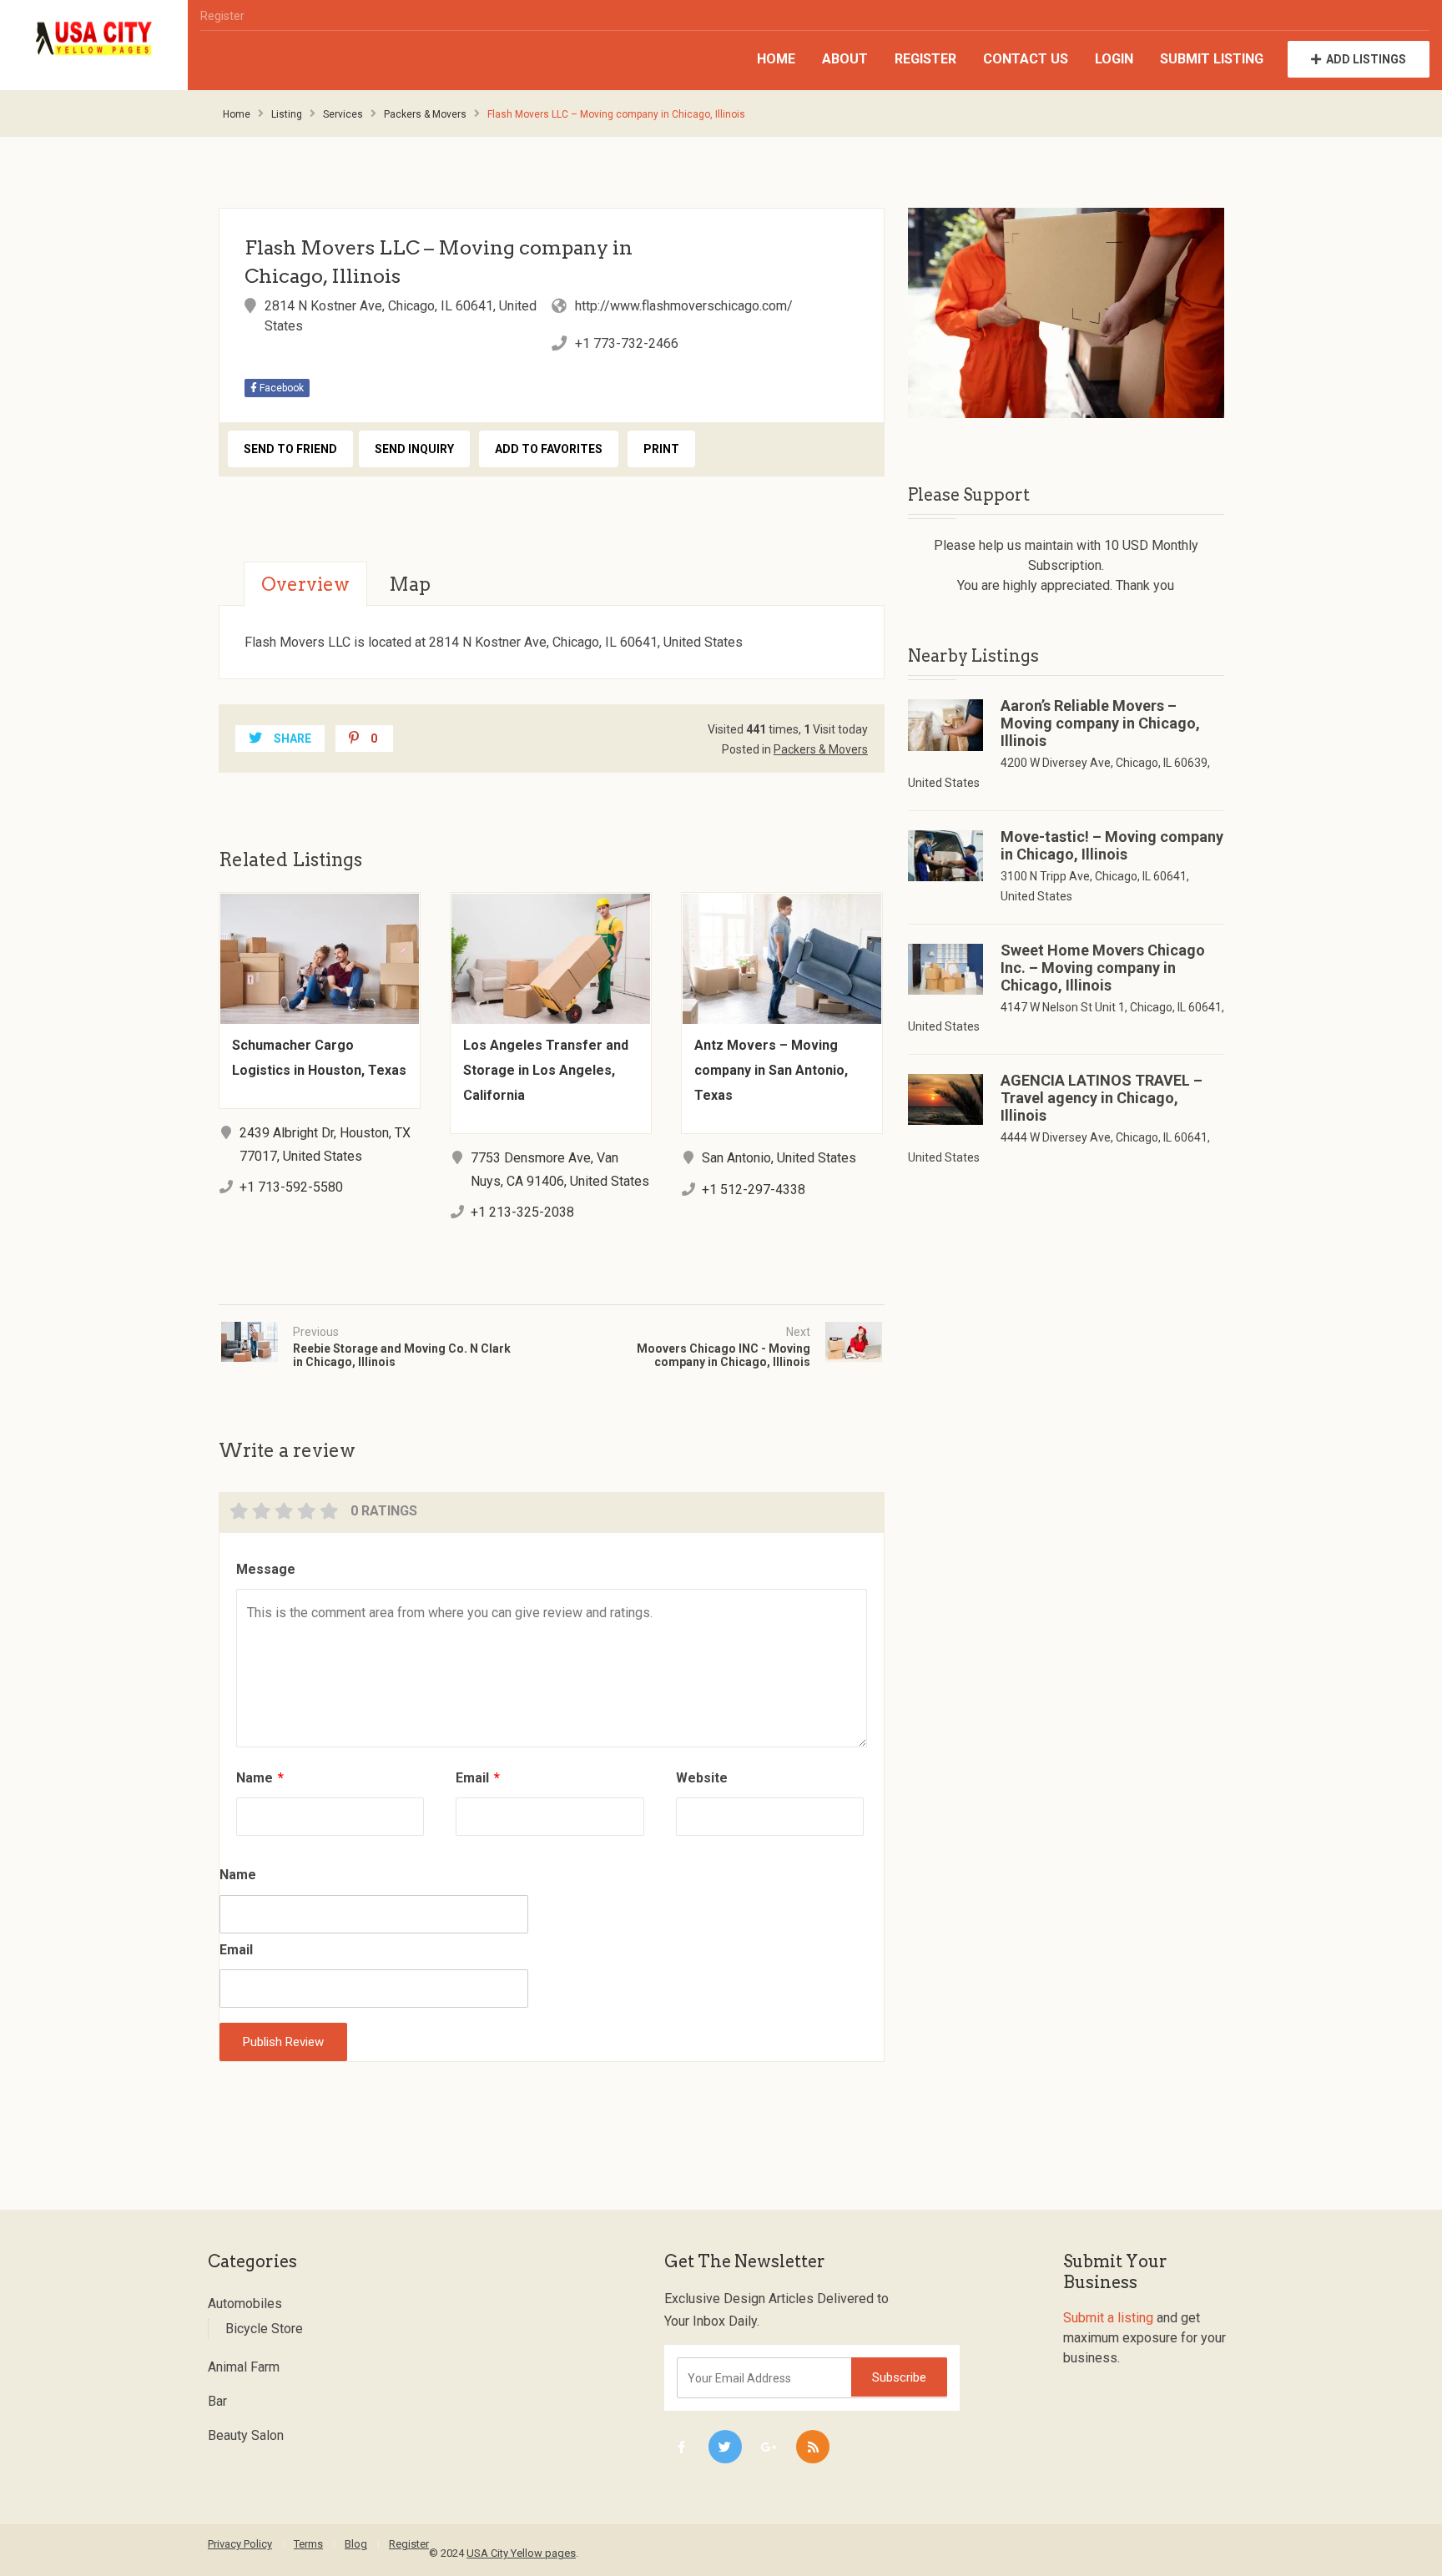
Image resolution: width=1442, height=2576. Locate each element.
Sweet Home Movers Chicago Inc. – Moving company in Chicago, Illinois (1103, 968)
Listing (287, 114)
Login (1114, 59)
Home (776, 59)
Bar (217, 2401)
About (845, 59)
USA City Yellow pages (521, 2553)
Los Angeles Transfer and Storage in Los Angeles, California (546, 1070)
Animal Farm (244, 2367)
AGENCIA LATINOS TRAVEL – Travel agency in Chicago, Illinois (1102, 1098)
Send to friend (290, 449)
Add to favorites (549, 449)
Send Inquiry (414, 449)
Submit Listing (1212, 59)
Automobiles (245, 2304)
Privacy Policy (240, 2544)
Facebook (280, 388)
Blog (356, 2544)
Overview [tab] (305, 584)
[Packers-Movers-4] (1066, 313)
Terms (308, 2544)
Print (661, 449)
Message (266, 1569)
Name (260, 1778)
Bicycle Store (264, 2329)
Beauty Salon (246, 2435)
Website (702, 1778)
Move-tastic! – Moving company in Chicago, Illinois (1112, 845)
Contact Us (1026, 59)
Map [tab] (410, 584)
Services (343, 114)
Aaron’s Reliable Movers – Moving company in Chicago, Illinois (1100, 723)
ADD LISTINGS (1366, 59)
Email (478, 1778)
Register (222, 16)
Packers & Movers (425, 114)
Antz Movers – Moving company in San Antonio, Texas (771, 1070)
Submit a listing (1108, 2318)
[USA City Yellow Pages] (94, 39)
